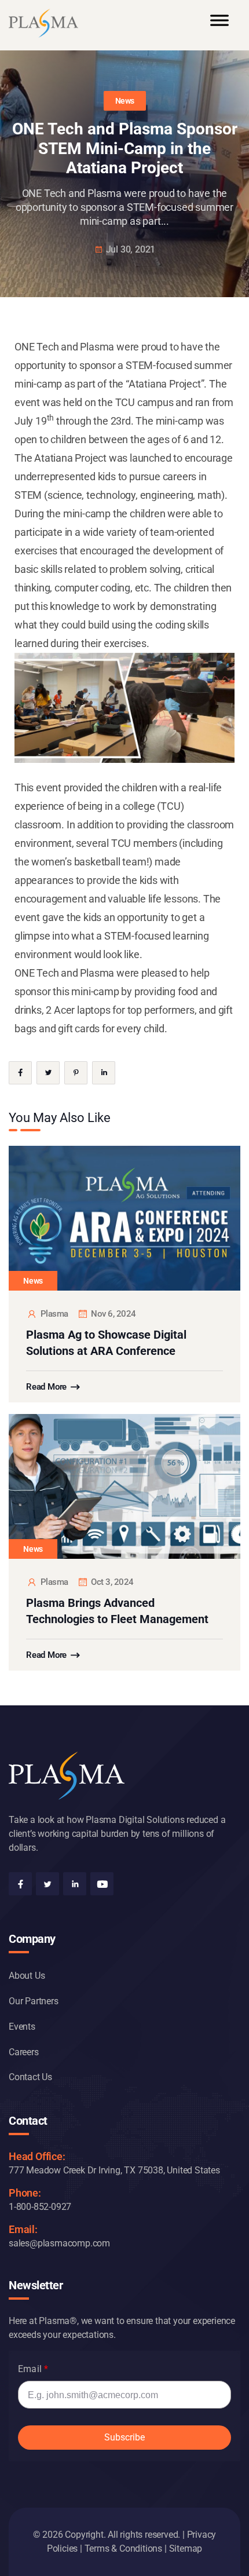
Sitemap (186, 2548)
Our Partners (34, 2001)
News (125, 101)
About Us (27, 1976)
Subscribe (124, 2437)
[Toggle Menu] (219, 25)
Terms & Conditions (123, 2548)
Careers (24, 2052)
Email (30, 2369)
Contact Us (30, 2077)
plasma (54, 1314)
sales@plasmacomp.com (59, 2243)
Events (22, 2027)
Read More (46, 1387)
